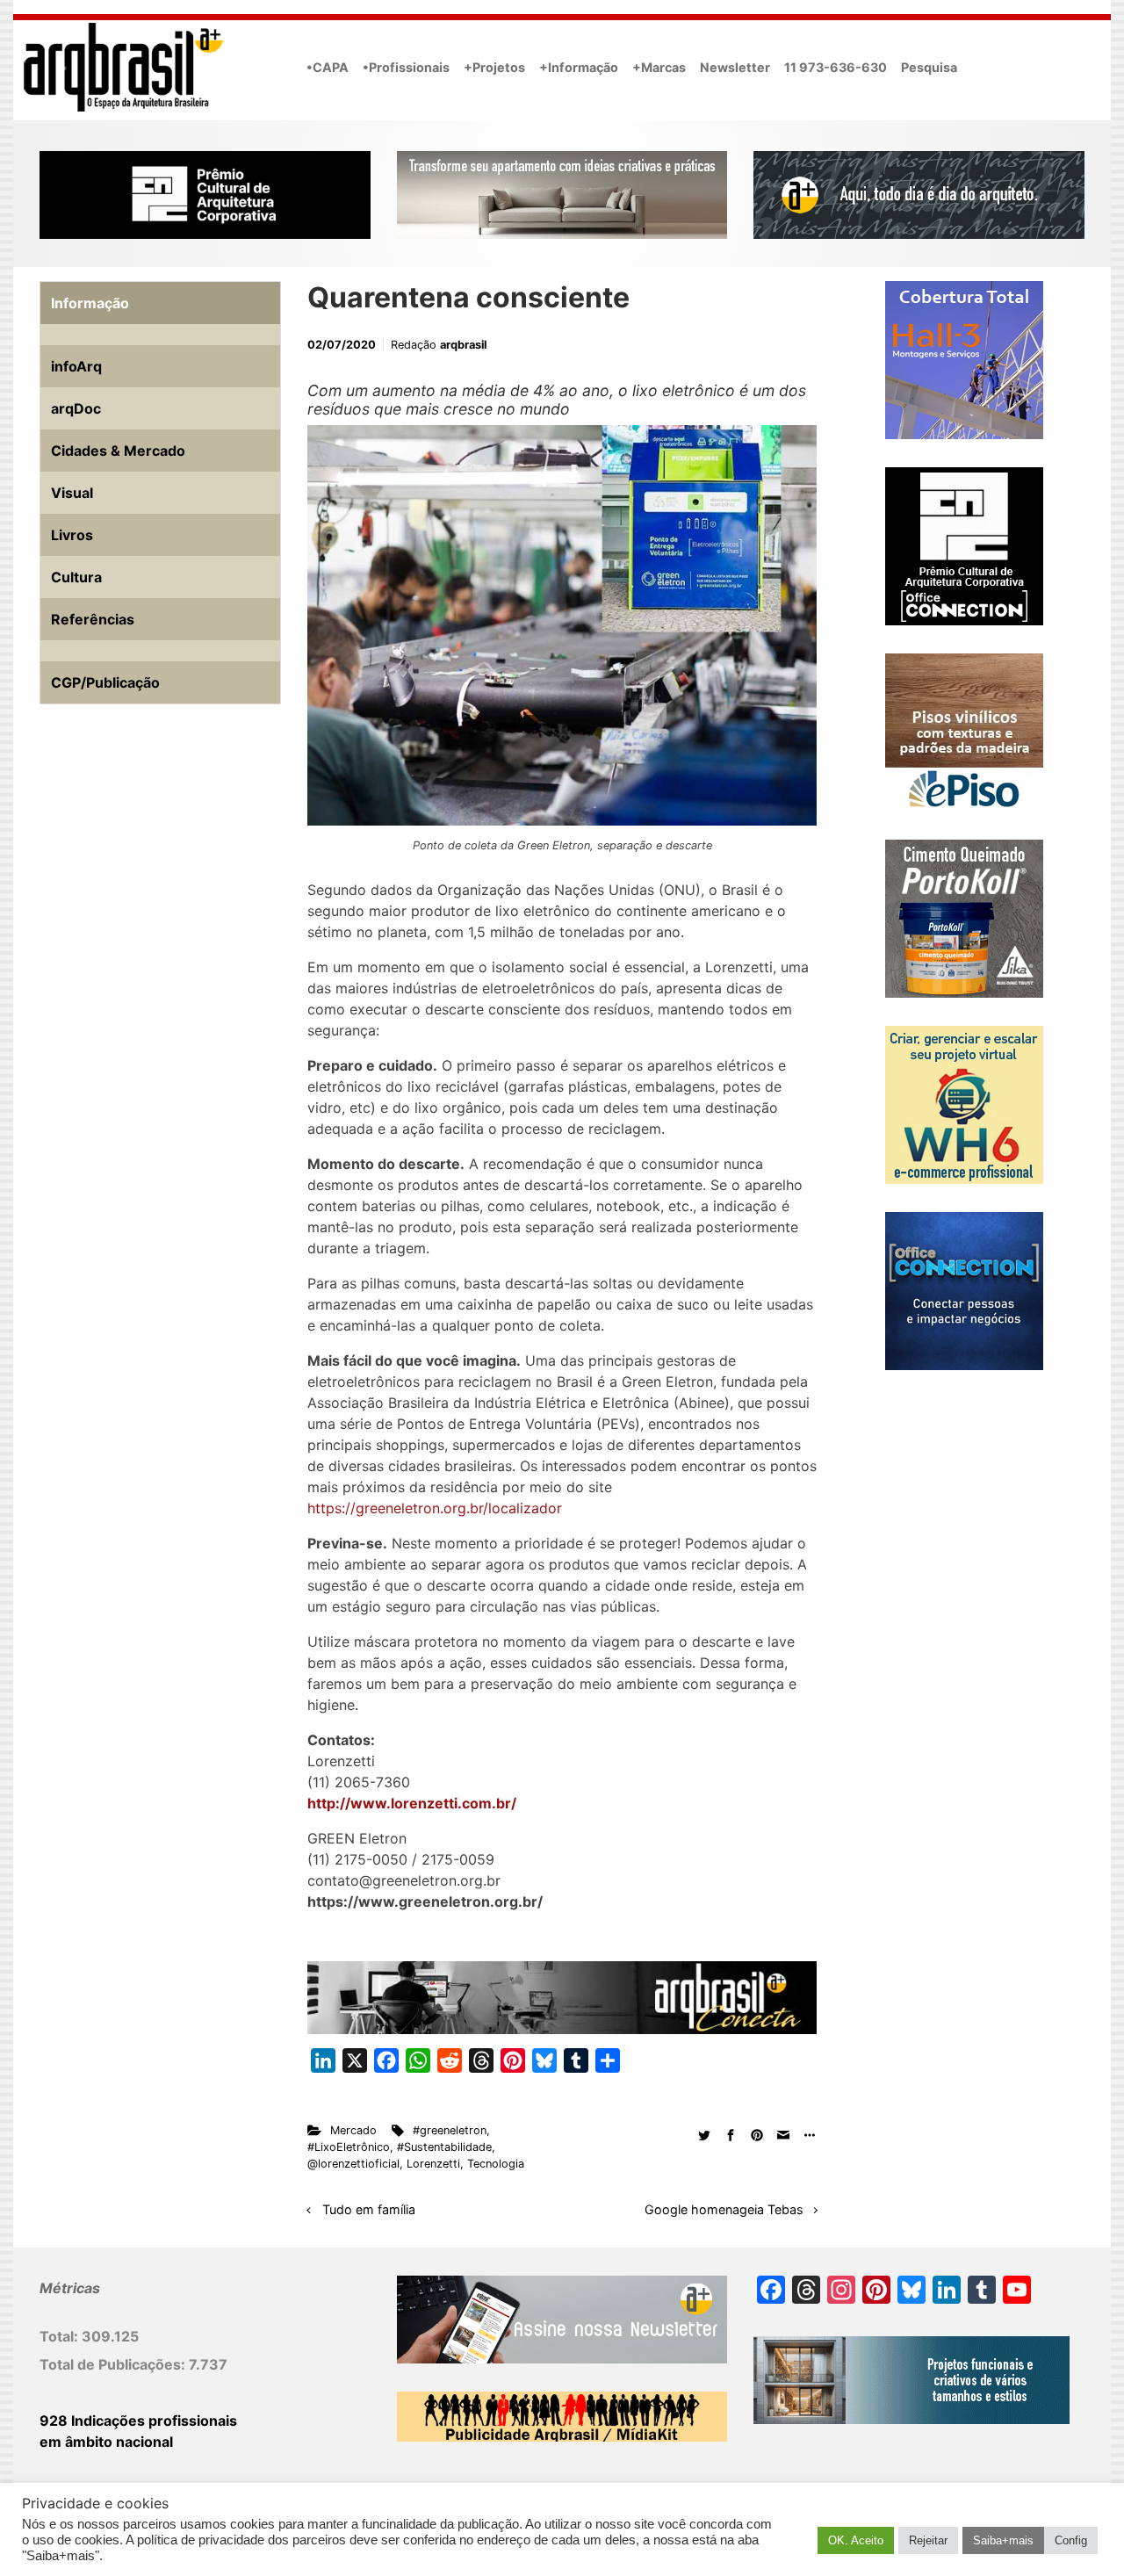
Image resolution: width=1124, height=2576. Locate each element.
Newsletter (735, 67)
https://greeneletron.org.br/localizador (435, 1508)
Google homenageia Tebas (724, 2209)
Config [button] (1071, 2540)
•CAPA (328, 67)
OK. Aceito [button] (856, 2540)
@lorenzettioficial (353, 2164)
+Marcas (659, 67)
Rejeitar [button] (928, 2540)
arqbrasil (463, 345)
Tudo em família (369, 2209)
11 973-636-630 (836, 67)
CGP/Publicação (105, 682)
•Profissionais (406, 67)
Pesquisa (929, 67)
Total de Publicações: (114, 2364)
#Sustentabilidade (444, 2147)
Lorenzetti (433, 2164)
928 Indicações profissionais (138, 2421)
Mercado (353, 2130)
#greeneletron (450, 2130)
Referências (93, 619)
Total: (61, 2336)
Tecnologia (496, 2164)
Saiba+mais (1003, 2540)
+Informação (579, 67)
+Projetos (494, 67)
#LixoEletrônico (349, 2147)
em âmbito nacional (106, 2442)
